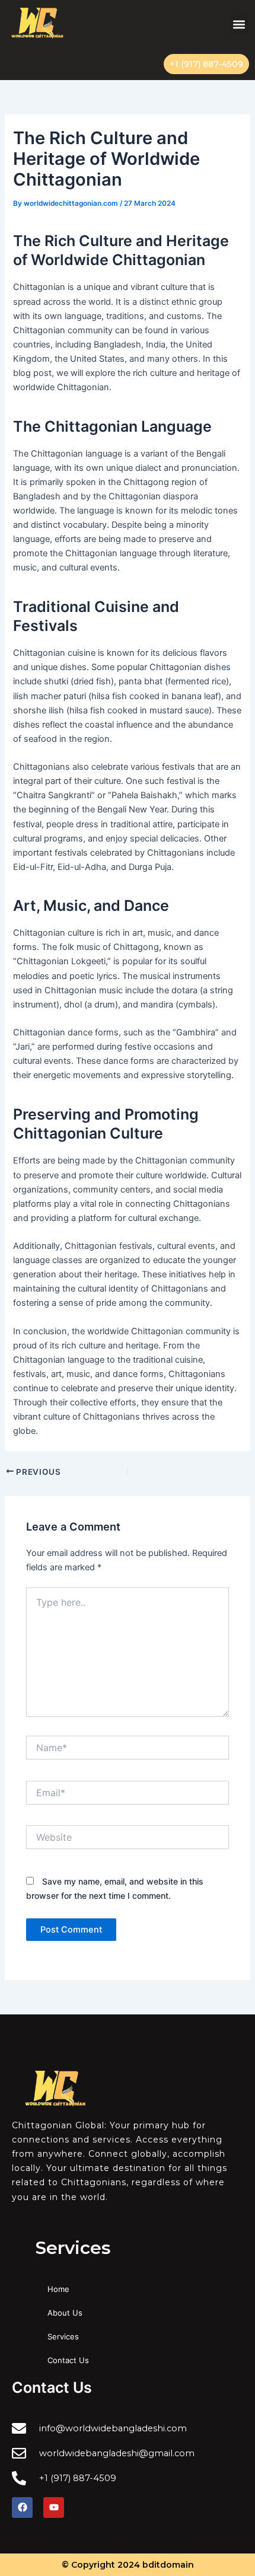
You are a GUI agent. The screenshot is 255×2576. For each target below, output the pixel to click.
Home (58, 2289)
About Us (65, 2313)
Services (63, 2336)
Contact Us (68, 2360)
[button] (239, 25)
